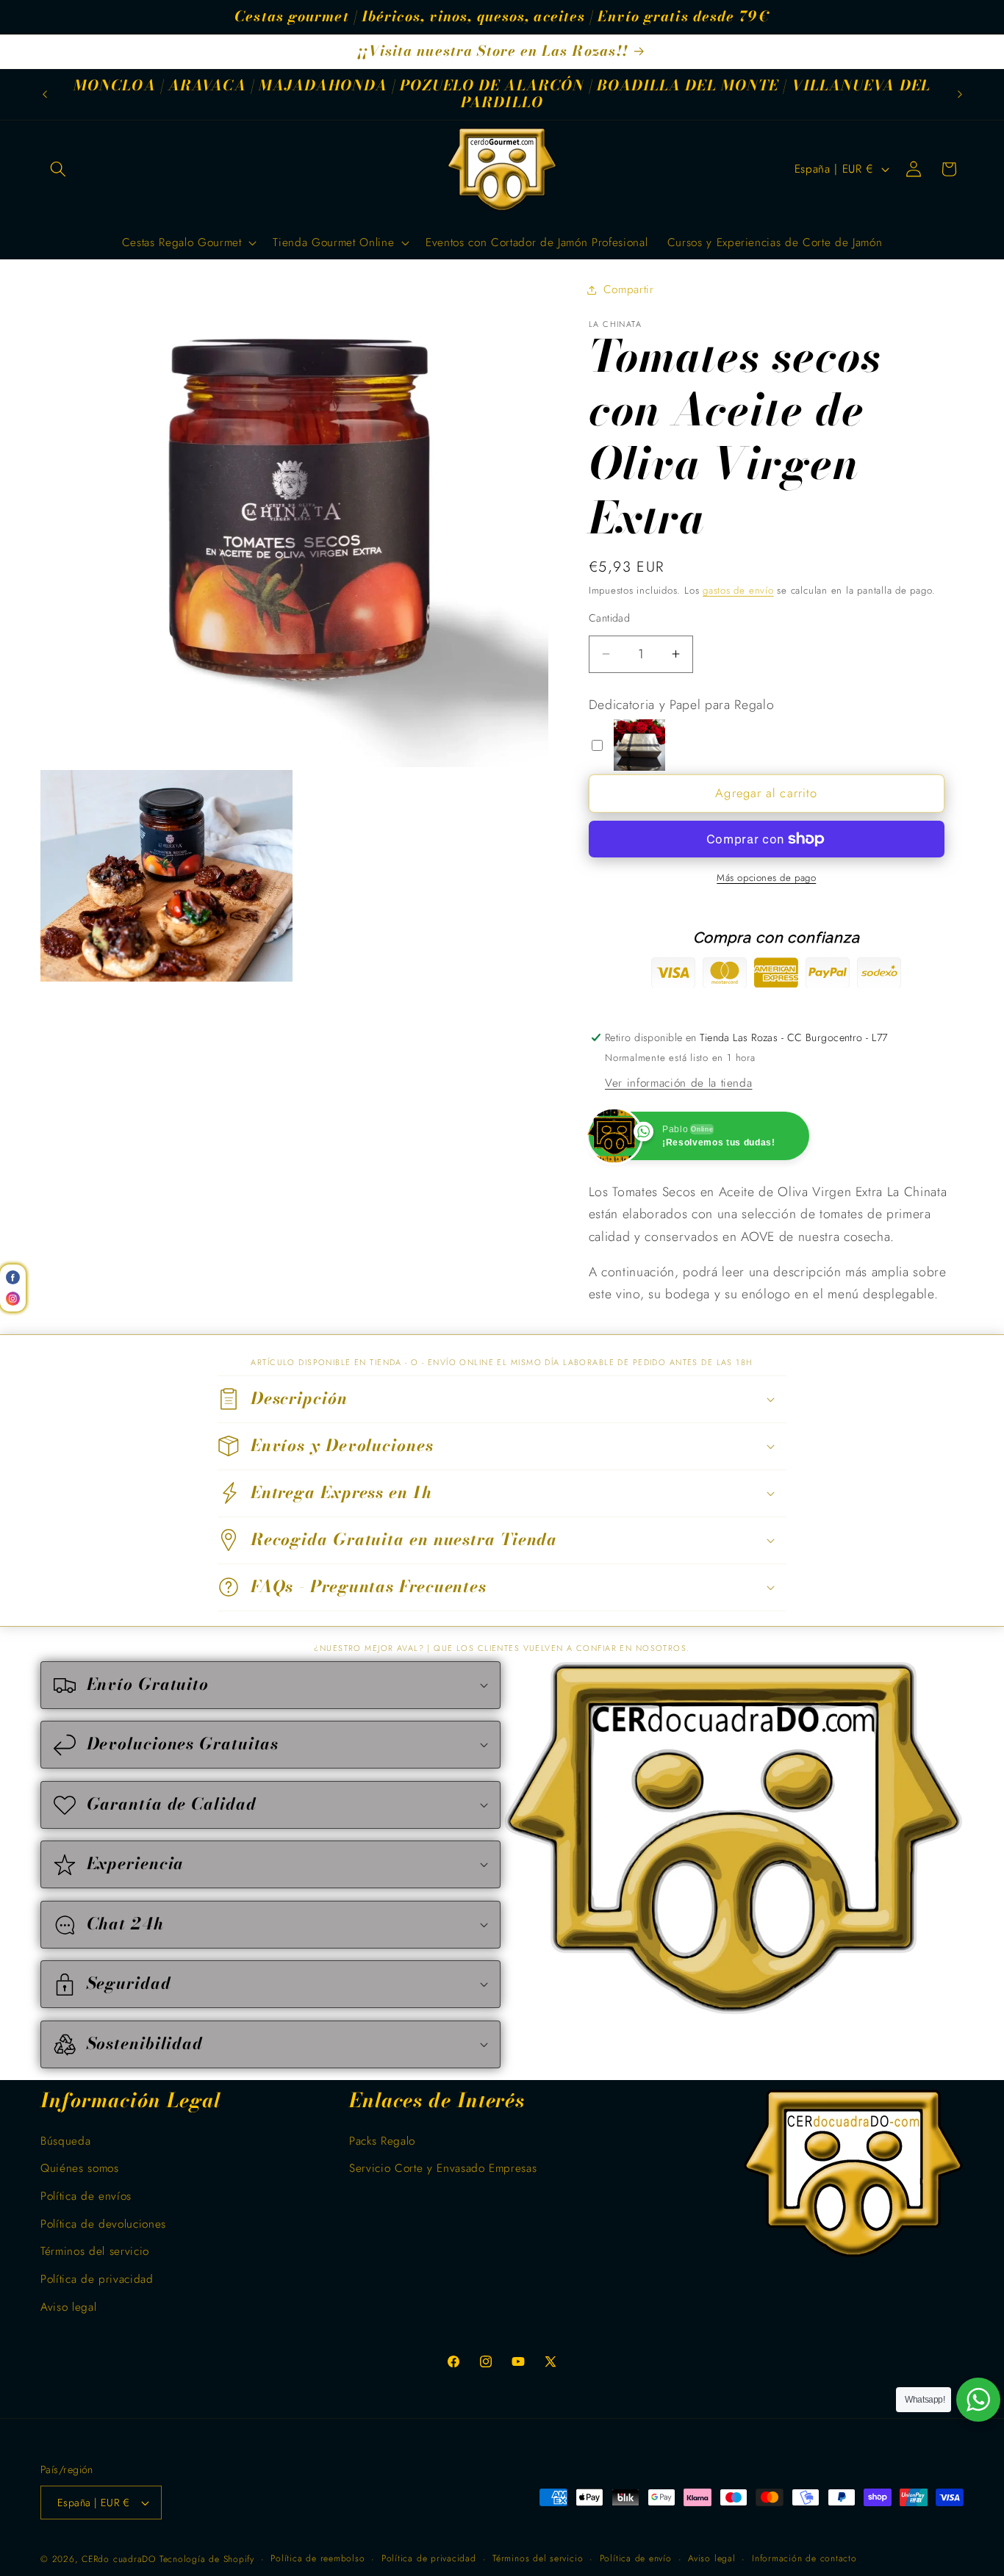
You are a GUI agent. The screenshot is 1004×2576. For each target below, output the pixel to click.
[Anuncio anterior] (45, 94)
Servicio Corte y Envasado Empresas (443, 2169)
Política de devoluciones (103, 2224)
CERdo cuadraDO (119, 2559)
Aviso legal (68, 2307)
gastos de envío (738, 590)
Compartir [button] (629, 289)
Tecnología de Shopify (207, 2559)
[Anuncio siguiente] (960, 94)
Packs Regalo (382, 2141)
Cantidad (610, 618)
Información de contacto (804, 2558)
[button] (58, 169)
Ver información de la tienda (678, 1083)
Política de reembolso (318, 2558)
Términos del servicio (95, 2252)
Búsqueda (65, 2141)
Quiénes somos (80, 2169)
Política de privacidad (97, 2279)
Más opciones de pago (766, 878)
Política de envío (636, 2558)
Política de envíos (86, 2196)
